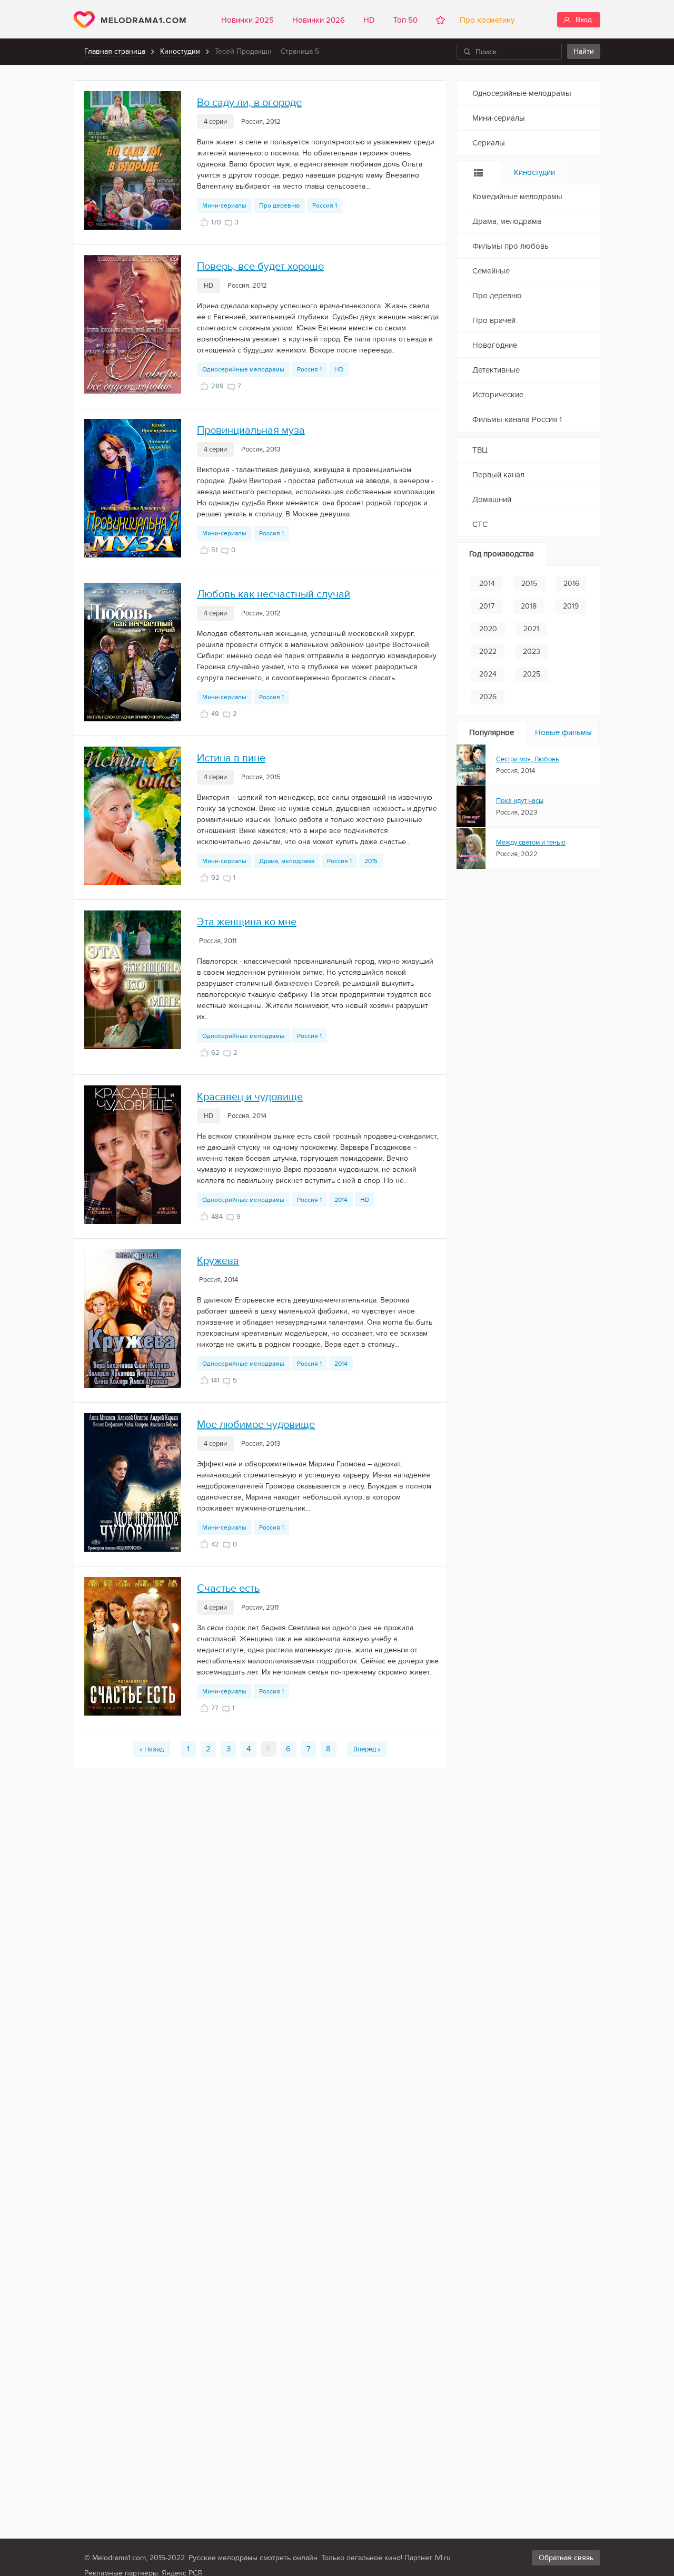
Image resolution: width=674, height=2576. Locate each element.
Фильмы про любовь (511, 246)
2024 (488, 674)
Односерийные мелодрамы (243, 369)
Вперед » (367, 1749)
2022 (488, 652)
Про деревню (279, 205)
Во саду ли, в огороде (249, 103)
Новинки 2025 (247, 20)
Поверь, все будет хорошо (260, 267)
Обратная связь (566, 2558)
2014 (341, 1200)
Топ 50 (405, 20)
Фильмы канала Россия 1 (517, 419)
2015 (371, 861)
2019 (571, 606)
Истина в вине (231, 758)
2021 (531, 629)
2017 (487, 606)
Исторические (498, 395)
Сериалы (489, 143)
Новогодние (495, 345)
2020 (488, 629)
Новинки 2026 (319, 20)
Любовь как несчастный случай (274, 594)
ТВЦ (480, 450)
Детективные (496, 370)
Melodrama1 (130, 19)
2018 (529, 606)
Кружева (218, 1261)
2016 (571, 584)
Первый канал (498, 475)
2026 (488, 697)
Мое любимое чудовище (256, 1425)
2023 (532, 652)
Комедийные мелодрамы (517, 197)
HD (369, 20)
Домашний (492, 499)
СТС (480, 524)
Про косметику (485, 20)
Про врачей (494, 320)
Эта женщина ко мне (247, 922)
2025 (532, 674)
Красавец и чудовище (250, 1097)
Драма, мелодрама (287, 861)
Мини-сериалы (224, 205)
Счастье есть (228, 1589)
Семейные (491, 271)
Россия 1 (325, 205)
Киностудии (180, 51)
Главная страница (115, 51)
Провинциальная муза (251, 430)
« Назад (152, 1749)
